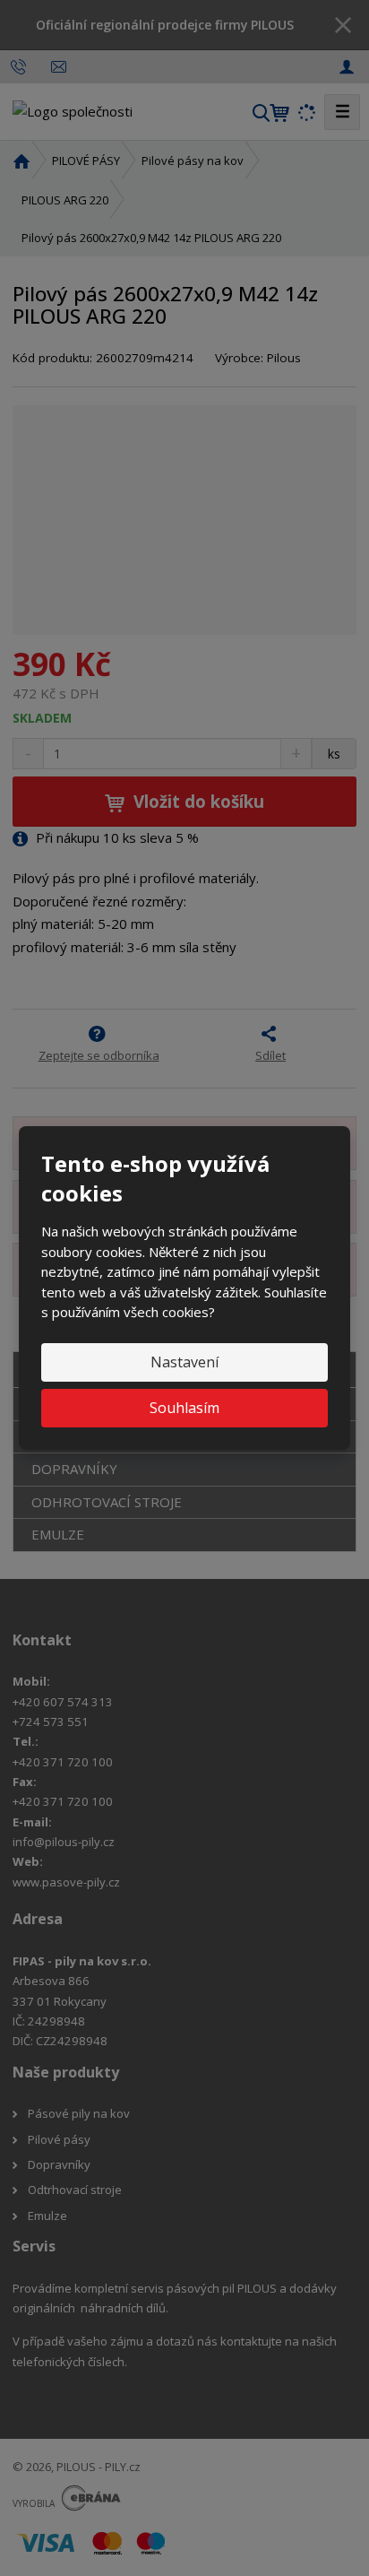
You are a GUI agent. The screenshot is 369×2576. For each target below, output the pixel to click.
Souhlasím (184, 1408)
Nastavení (184, 1362)
